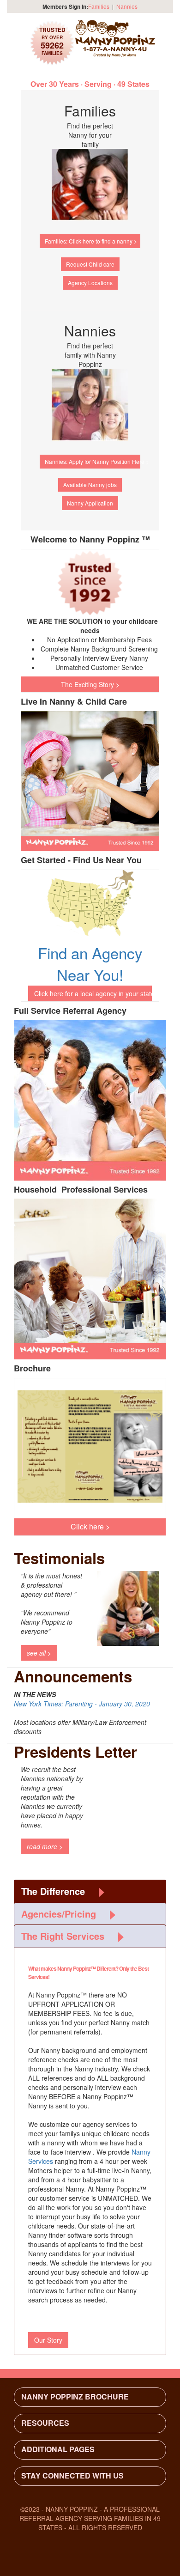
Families (99, 6)
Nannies (127, 6)
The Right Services (63, 1936)
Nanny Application (90, 503)
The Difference (53, 1891)
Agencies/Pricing (59, 1914)
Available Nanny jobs (90, 484)
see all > (39, 1653)
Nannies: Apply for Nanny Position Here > (93, 461)
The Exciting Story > (90, 684)
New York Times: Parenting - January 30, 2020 (82, 1704)
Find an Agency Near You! (90, 963)
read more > (45, 1846)
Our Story (48, 2340)
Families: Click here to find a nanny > (91, 241)
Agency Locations (90, 283)
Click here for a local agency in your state (93, 993)
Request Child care (90, 264)
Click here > (90, 1526)
